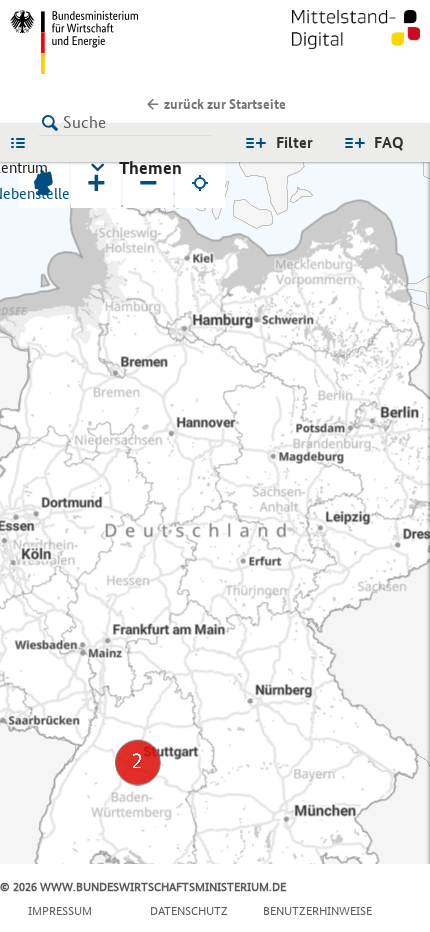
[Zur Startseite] (356, 42)
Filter (294, 142)
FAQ (389, 142)
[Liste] (23, 142)
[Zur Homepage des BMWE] (108, 42)
